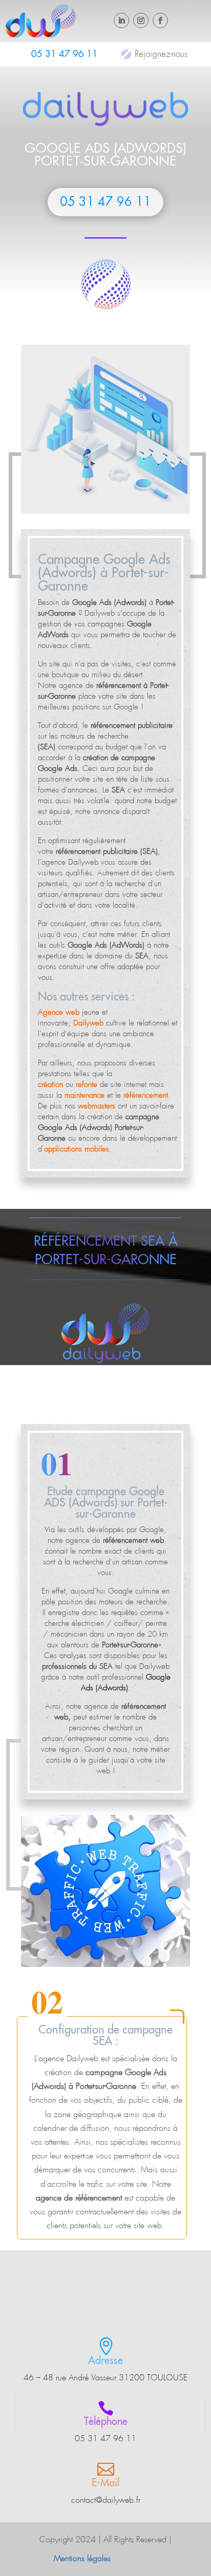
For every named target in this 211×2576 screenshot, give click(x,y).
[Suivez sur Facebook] (160, 20)
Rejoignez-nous (161, 54)
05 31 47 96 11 (65, 54)
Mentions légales (82, 2558)
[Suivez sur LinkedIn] (121, 20)
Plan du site (138, 2558)
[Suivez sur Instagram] (141, 20)
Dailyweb (100, 613)
